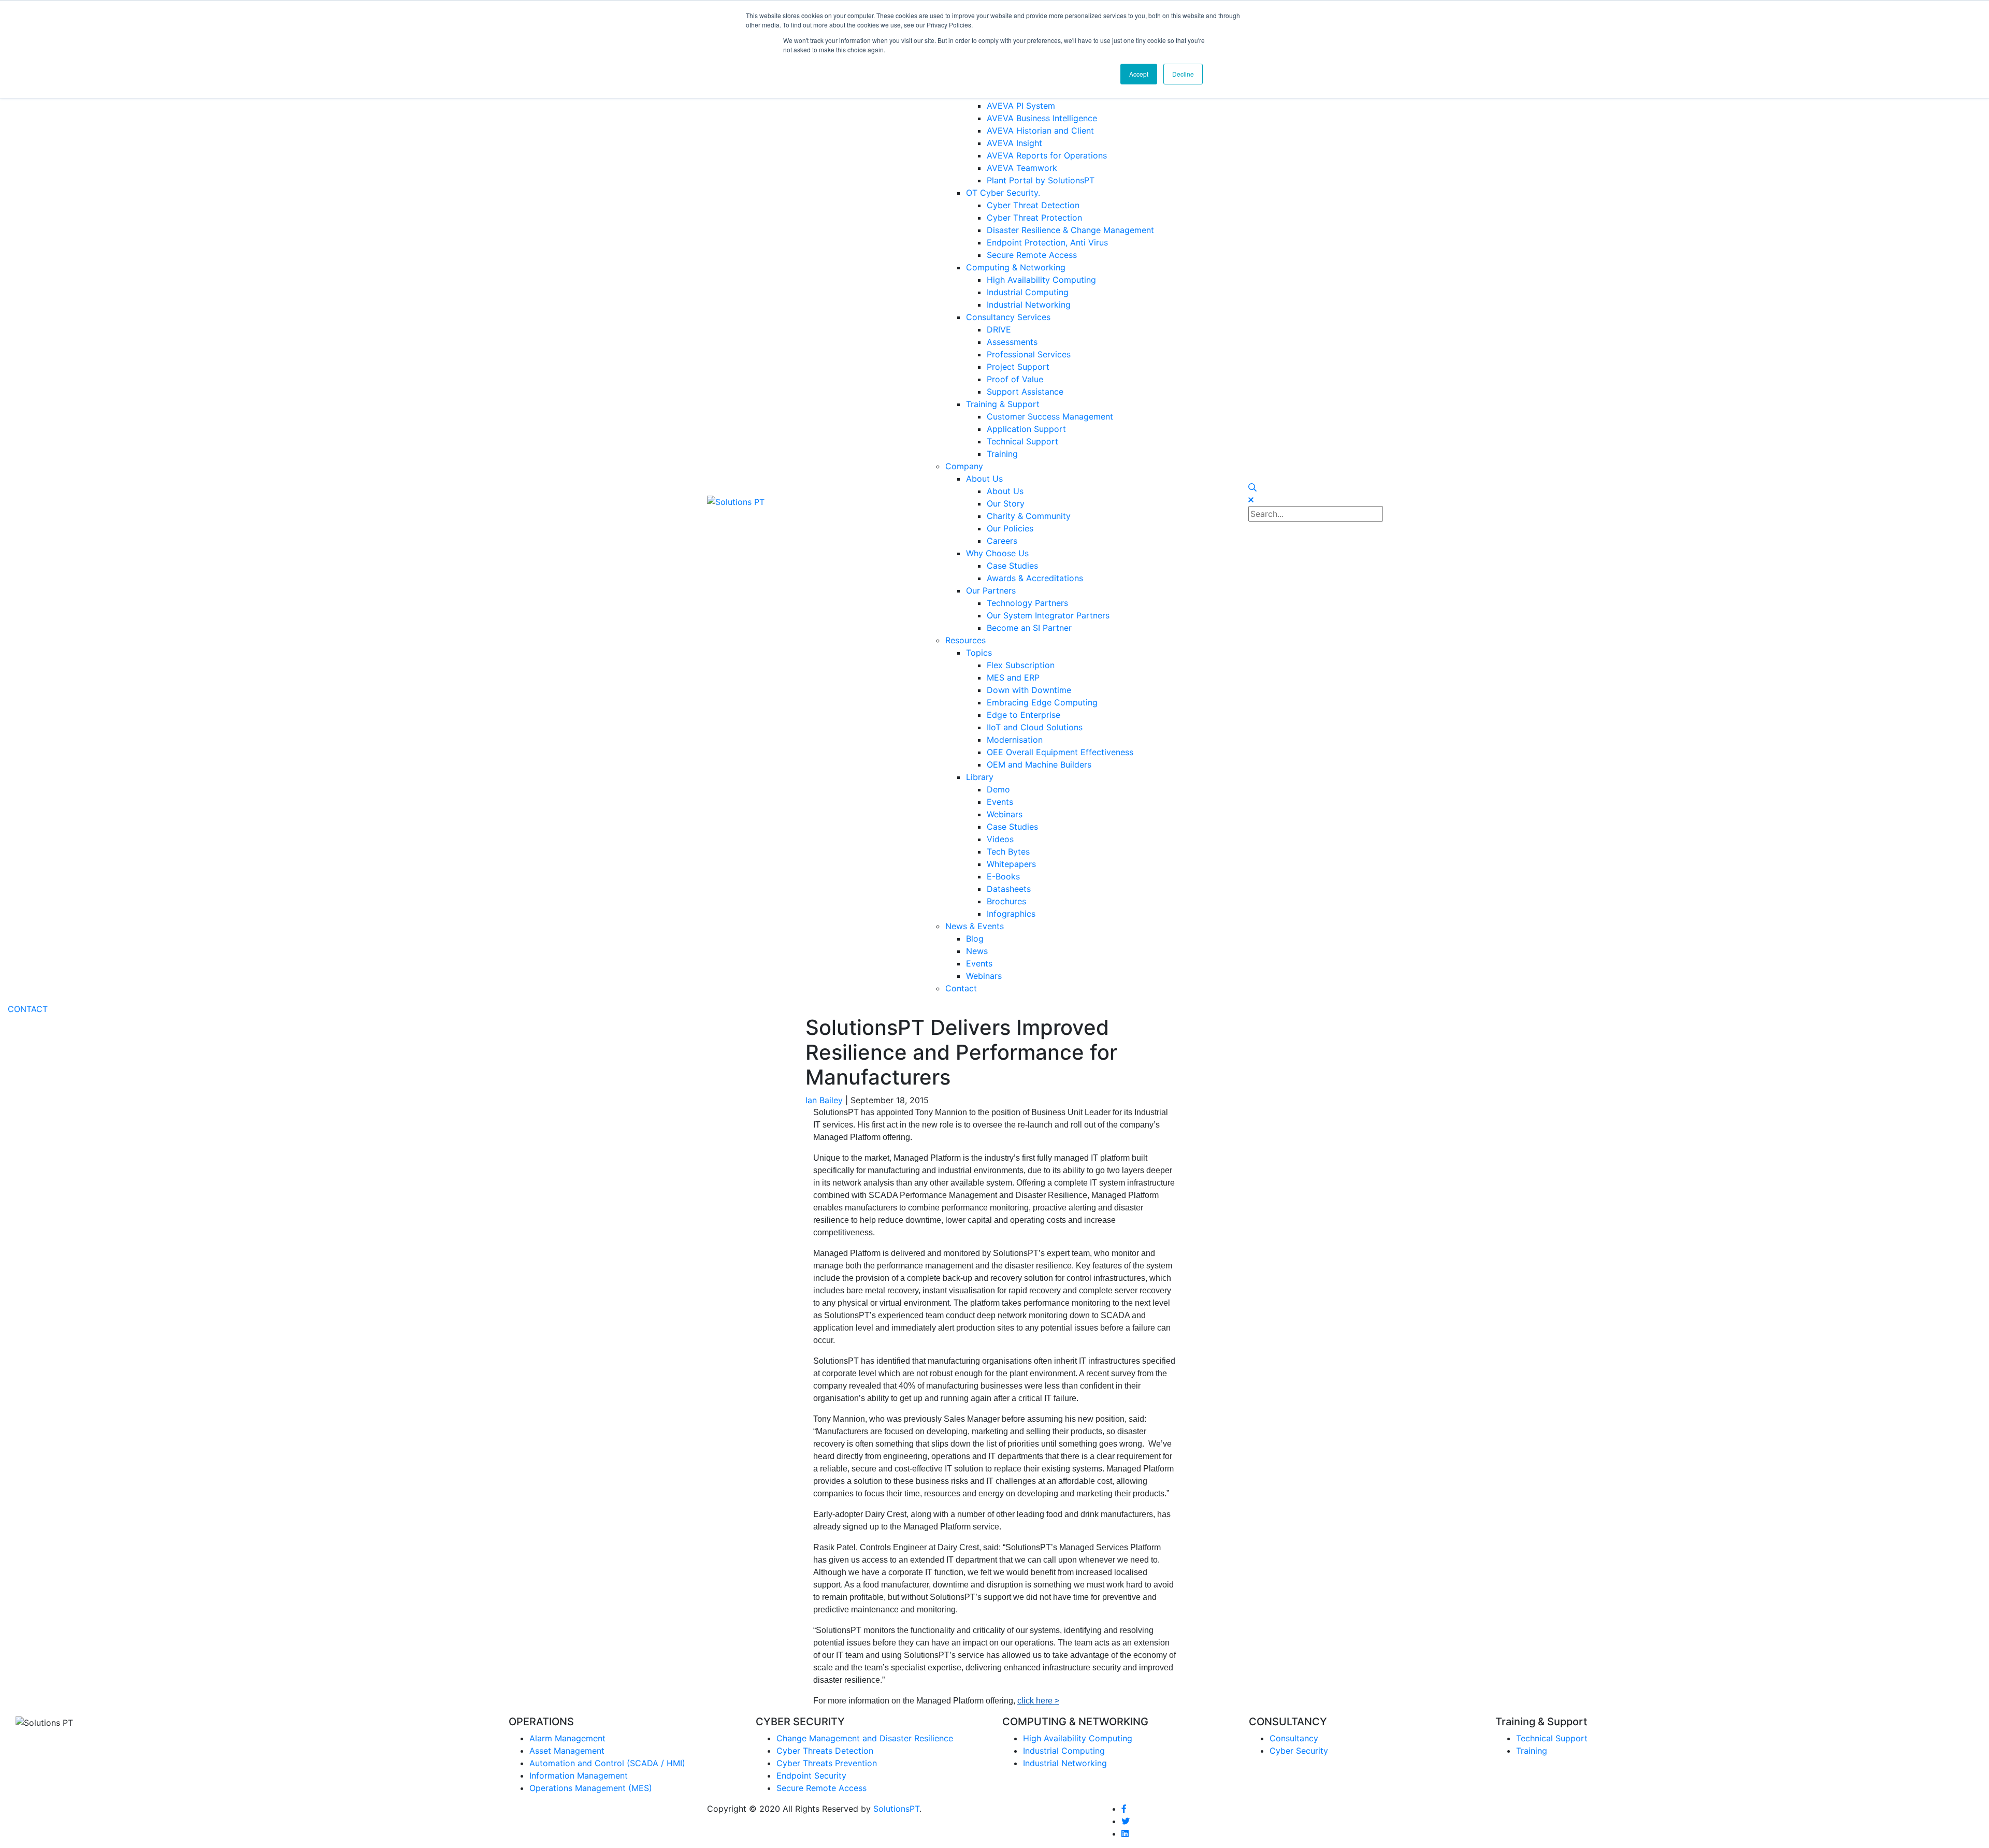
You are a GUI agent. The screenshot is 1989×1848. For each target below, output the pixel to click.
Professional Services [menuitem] (1029, 354)
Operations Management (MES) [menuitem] (591, 1788)
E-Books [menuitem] (1003, 876)
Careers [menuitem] (1002, 541)
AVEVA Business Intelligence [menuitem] (1042, 118)
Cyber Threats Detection (825, 1751)
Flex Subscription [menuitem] (1021, 665)
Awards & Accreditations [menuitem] (1035, 578)
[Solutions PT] (736, 501)
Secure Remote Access (821, 1788)
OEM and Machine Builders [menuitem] (1039, 764)
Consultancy (1294, 1738)
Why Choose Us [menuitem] (997, 553)
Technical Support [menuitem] (1022, 441)
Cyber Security (1299, 1751)
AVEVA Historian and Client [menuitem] (1040, 131)
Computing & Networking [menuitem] (1016, 267)
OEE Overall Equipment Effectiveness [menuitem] (1060, 752)
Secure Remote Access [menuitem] (1032, 255)
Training (1532, 1751)
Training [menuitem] (1002, 454)
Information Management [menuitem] (579, 1775)
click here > (1038, 1701)
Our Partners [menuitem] (991, 590)
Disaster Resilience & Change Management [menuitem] (1070, 230)
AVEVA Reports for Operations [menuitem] (1047, 155)
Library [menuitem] (980, 777)
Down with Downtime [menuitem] (1029, 690)
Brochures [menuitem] (1006, 901)
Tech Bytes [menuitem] (1008, 851)
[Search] (1252, 487)
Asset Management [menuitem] (567, 1751)
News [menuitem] (977, 951)
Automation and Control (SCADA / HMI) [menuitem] (607, 1763)
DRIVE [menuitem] (999, 329)
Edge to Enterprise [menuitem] (1024, 715)
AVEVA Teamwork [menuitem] (1022, 168)
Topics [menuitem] (979, 653)
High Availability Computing (1078, 1738)
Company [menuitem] (964, 466)
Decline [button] (1183, 74)
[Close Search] (1251, 500)
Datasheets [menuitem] (1009, 889)
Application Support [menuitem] (1026, 429)
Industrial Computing (1064, 1751)
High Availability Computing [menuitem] (1041, 280)
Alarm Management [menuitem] (567, 1738)
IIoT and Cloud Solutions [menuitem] (1035, 727)
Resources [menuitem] (965, 640)
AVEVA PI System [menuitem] (1021, 106)
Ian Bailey (824, 1100)
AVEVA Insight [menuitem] (1014, 143)
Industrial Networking (1065, 1763)
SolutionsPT (896, 1809)
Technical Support (1552, 1738)
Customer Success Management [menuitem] (1050, 416)
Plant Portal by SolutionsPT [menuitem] (1041, 180)
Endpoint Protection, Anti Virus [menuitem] (1047, 242)
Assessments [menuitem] (1012, 342)
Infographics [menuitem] (1011, 914)
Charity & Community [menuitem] (1029, 516)
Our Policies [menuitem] (1010, 528)
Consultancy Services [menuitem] (1008, 317)
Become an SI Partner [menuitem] (1029, 628)
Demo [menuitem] (998, 789)
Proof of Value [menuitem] (1015, 379)
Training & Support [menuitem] (1003, 404)
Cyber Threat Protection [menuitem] (1034, 218)
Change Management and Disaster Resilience (865, 1738)
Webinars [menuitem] (1005, 814)
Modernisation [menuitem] (1015, 740)
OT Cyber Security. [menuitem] (1003, 193)
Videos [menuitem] (1000, 839)
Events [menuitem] (1000, 802)
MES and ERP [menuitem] (1013, 677)
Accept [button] (1139, 74)
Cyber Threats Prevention (827, 1763)
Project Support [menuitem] (1018, 367)
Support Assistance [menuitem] (1025, 392)
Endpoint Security (811, 1775)
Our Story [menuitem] (1006, 503)
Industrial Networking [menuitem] (1029, 305)
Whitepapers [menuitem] (1011, 864)
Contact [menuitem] (961, 988)
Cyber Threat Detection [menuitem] (1033, 205)
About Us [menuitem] (984, 479)
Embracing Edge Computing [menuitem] (1042, 702)
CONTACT (28, 1009)
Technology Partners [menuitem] (1027, 603)
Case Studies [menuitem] (1012, 566)
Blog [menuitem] (975, 939)
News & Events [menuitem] (975, 926)
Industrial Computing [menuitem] (1028, 292)
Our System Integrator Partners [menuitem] (1048, 615)
